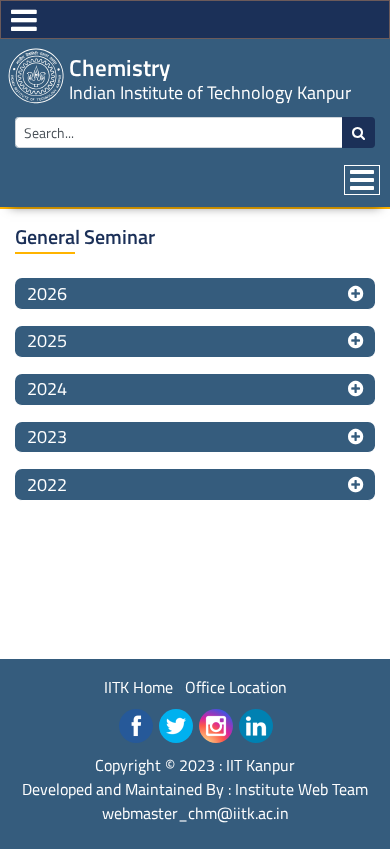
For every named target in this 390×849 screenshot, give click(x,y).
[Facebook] (136, 726)
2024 (47, 388)
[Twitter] (176, 726)
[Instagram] (216, 726)
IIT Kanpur (260, 765)
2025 (47, 340)
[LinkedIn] (256, 726)
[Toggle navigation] (362, 180)
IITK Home (138, 687)
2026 (47, 293)
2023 (47, 436)
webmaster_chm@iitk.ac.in (195, 813)
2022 (47, 484)
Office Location (236, 687)
